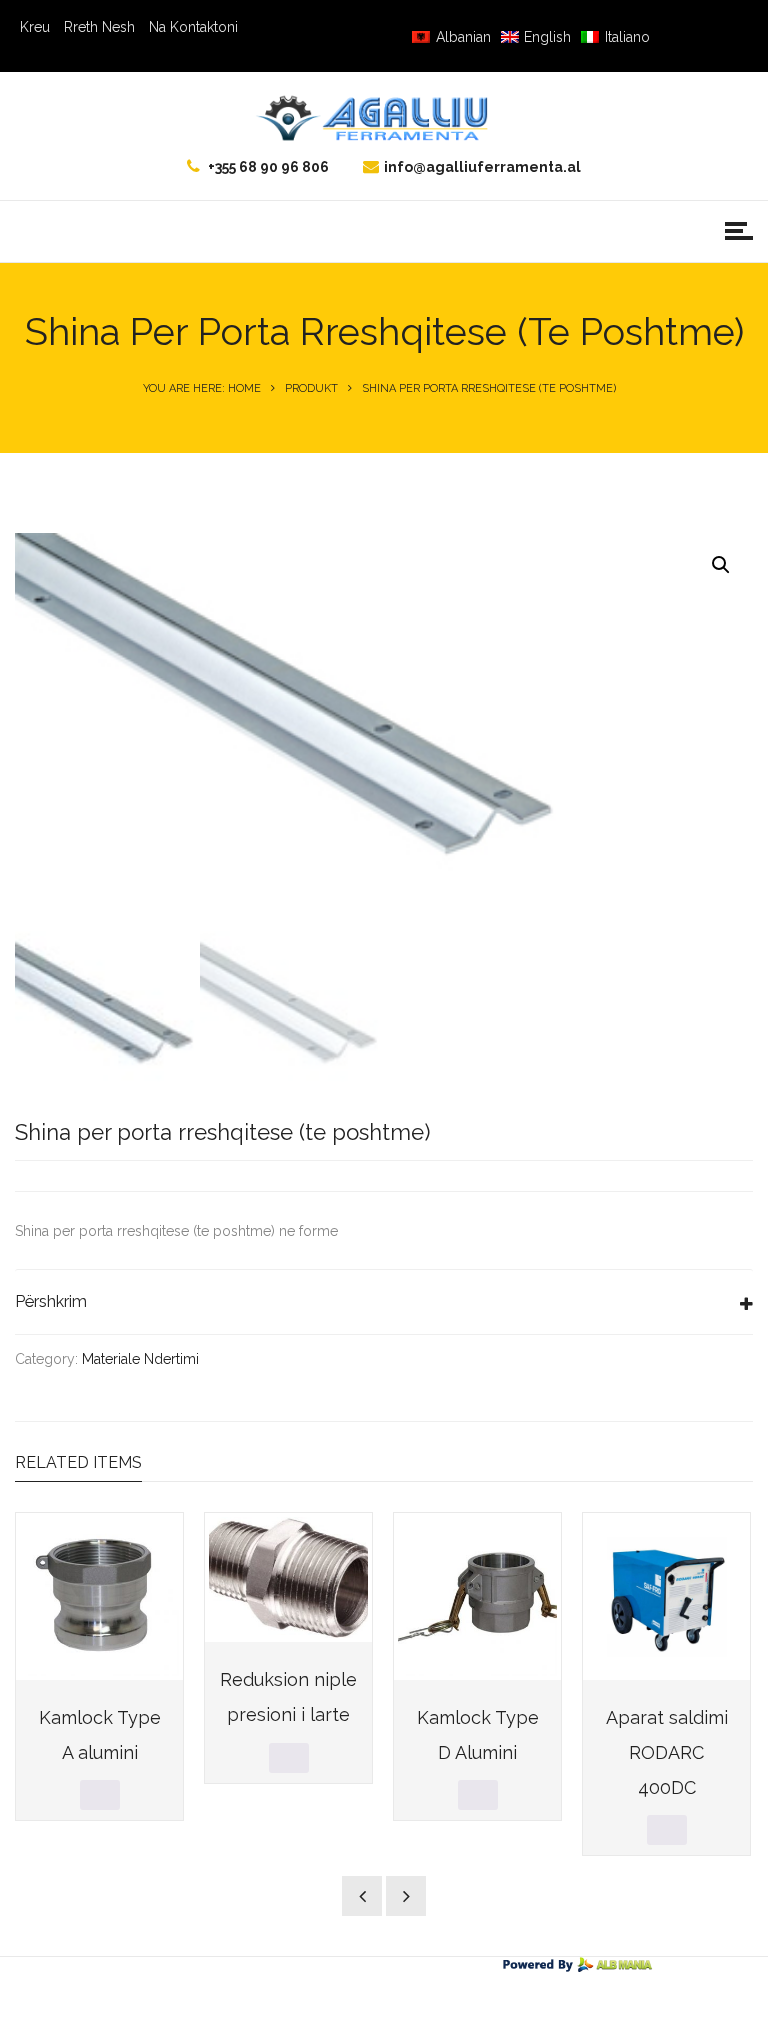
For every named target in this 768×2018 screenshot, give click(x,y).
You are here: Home (202, 388)
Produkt (311, 388)
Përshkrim (51, 1301)
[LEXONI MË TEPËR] (100, 1795)
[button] (721, 565)
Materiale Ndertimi (140, 1359)
